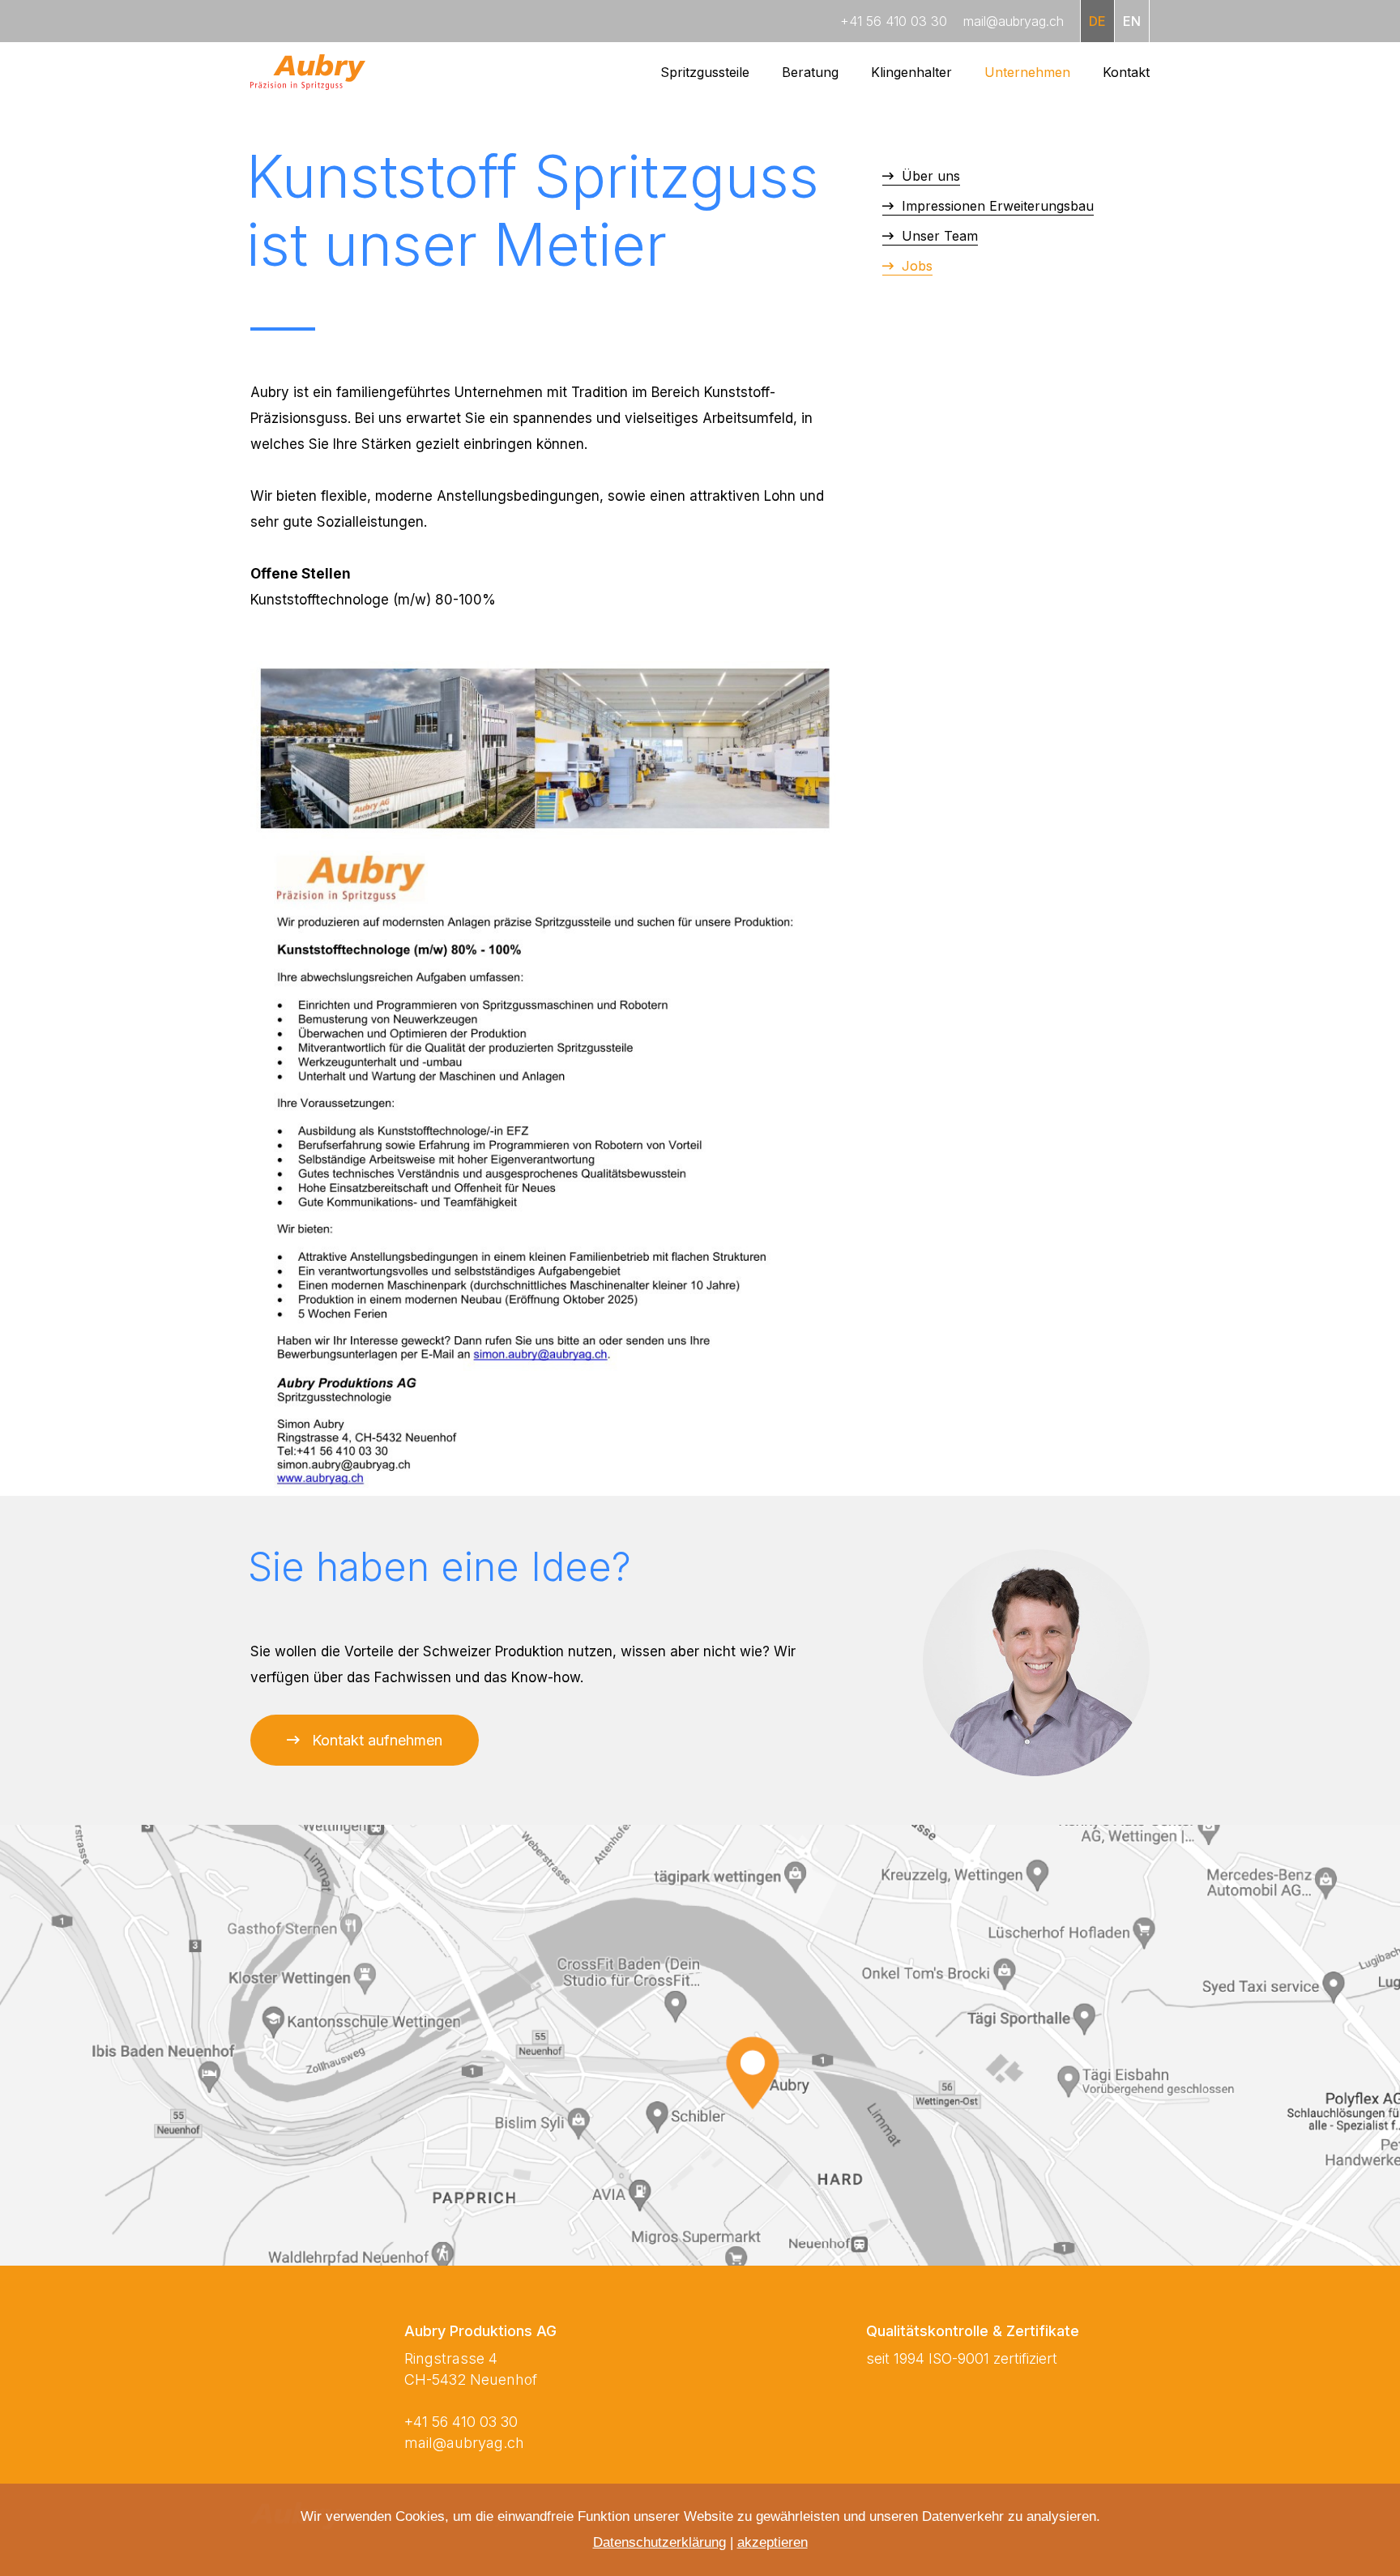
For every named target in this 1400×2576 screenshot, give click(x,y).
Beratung (810, 72)
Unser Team (938, 236)
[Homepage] (308, 72)
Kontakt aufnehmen (377, 1740)
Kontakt (1126, 72)
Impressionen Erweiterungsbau (996, 206)
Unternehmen (1027, 72)
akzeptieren (773, 2542)
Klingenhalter (911, 72)
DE (1097, 21)
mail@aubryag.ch (464, 2443)
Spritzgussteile (705, 72)
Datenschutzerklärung (659, 2542)
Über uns (929, 176)
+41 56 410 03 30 (461, 2422)
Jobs (915, 266)
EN (1132, 21)
